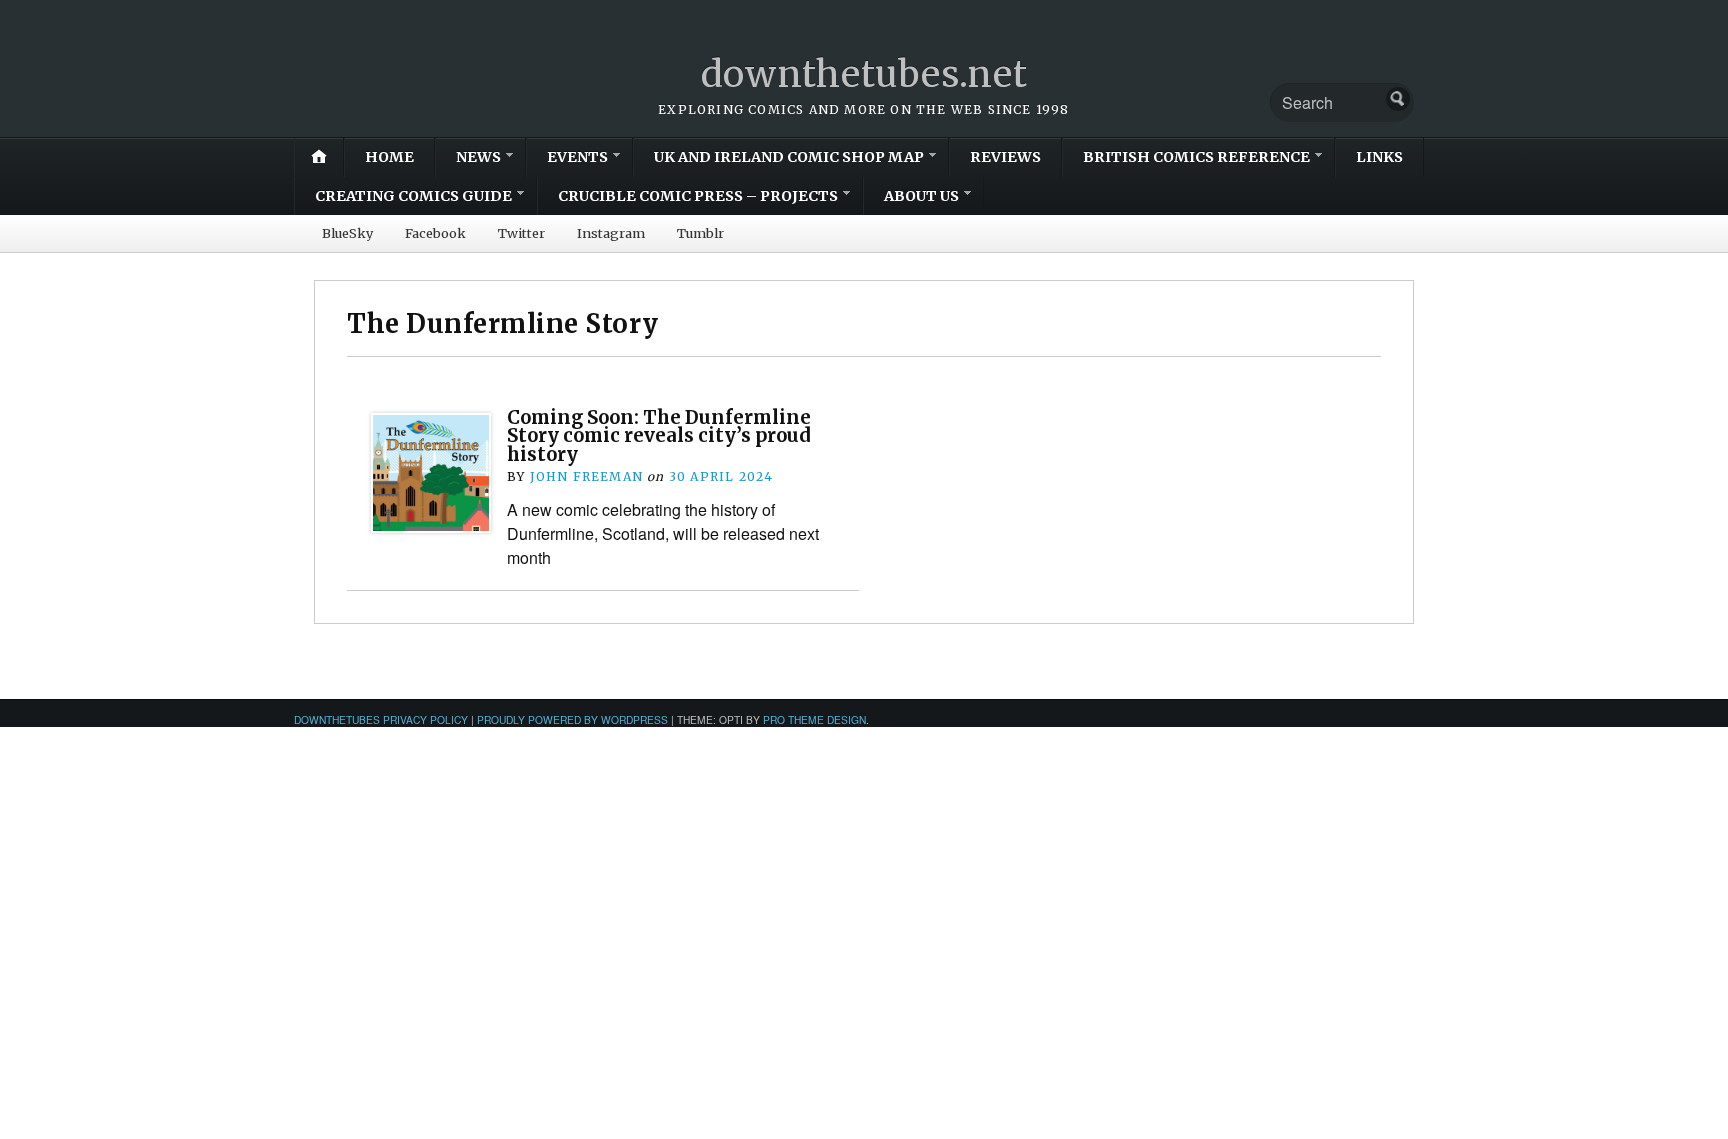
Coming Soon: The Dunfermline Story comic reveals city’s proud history (659, 436)
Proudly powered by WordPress (572, 719)
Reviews (1005, 157)
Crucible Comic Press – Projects (698, 196)
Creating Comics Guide (413, 196)
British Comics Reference (1196, 157)
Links (1379, 157)
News (478, 157)
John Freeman (586, 476)
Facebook (435, 233)
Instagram (611, 233)
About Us (921, 196)
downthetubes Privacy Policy (381, 719)
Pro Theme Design (814, 719)
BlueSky (347, 233)
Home (389, 157)
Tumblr (700, 233)
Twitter (521, 233)
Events (577, 157)
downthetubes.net (864, 74)
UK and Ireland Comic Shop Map (789, 157)
